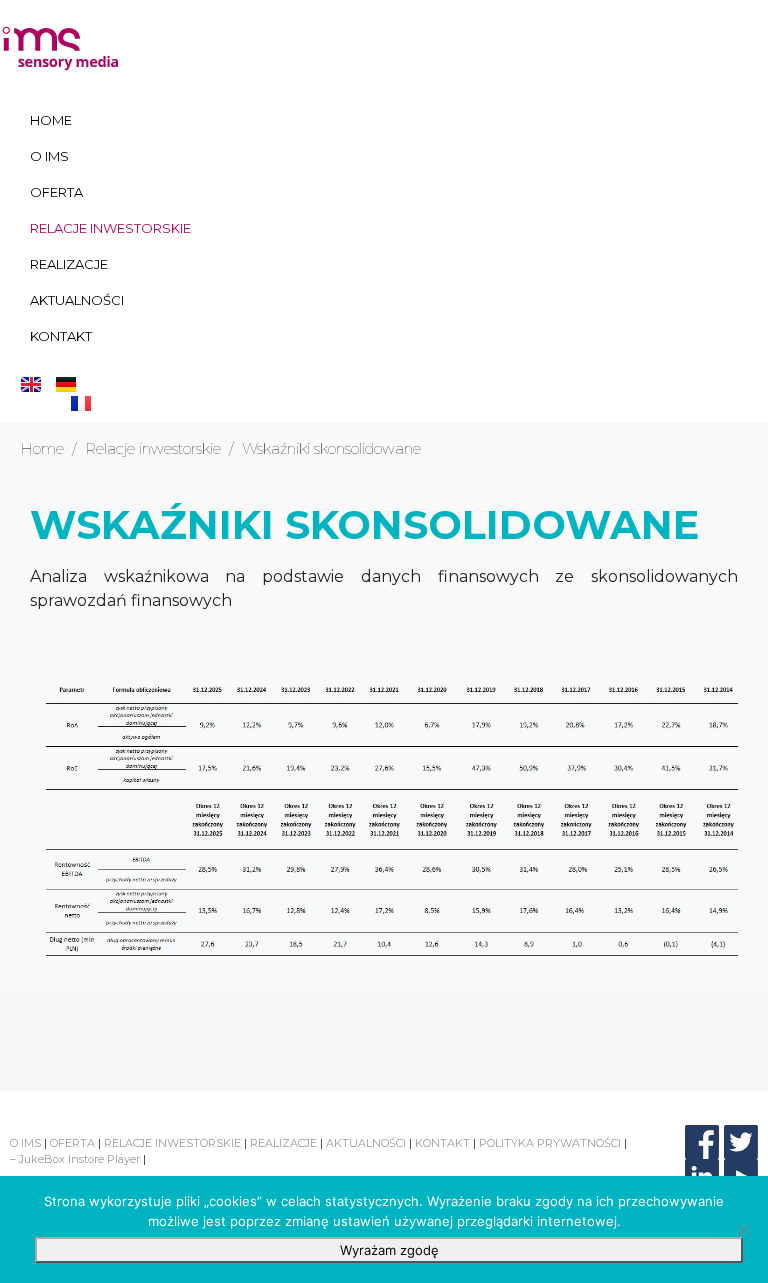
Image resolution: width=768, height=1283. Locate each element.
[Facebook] (702, 1142)
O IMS (49, 156)
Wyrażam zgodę (389, 1250)
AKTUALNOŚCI (77, 300)
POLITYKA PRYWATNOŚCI (550, 1143)
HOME (51, 120)
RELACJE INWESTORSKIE (110, 228)
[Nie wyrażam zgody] (743, 1230)
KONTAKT (61, 336)
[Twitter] (741, 1142)
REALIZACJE (69, 264)
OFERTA (56, 192)
